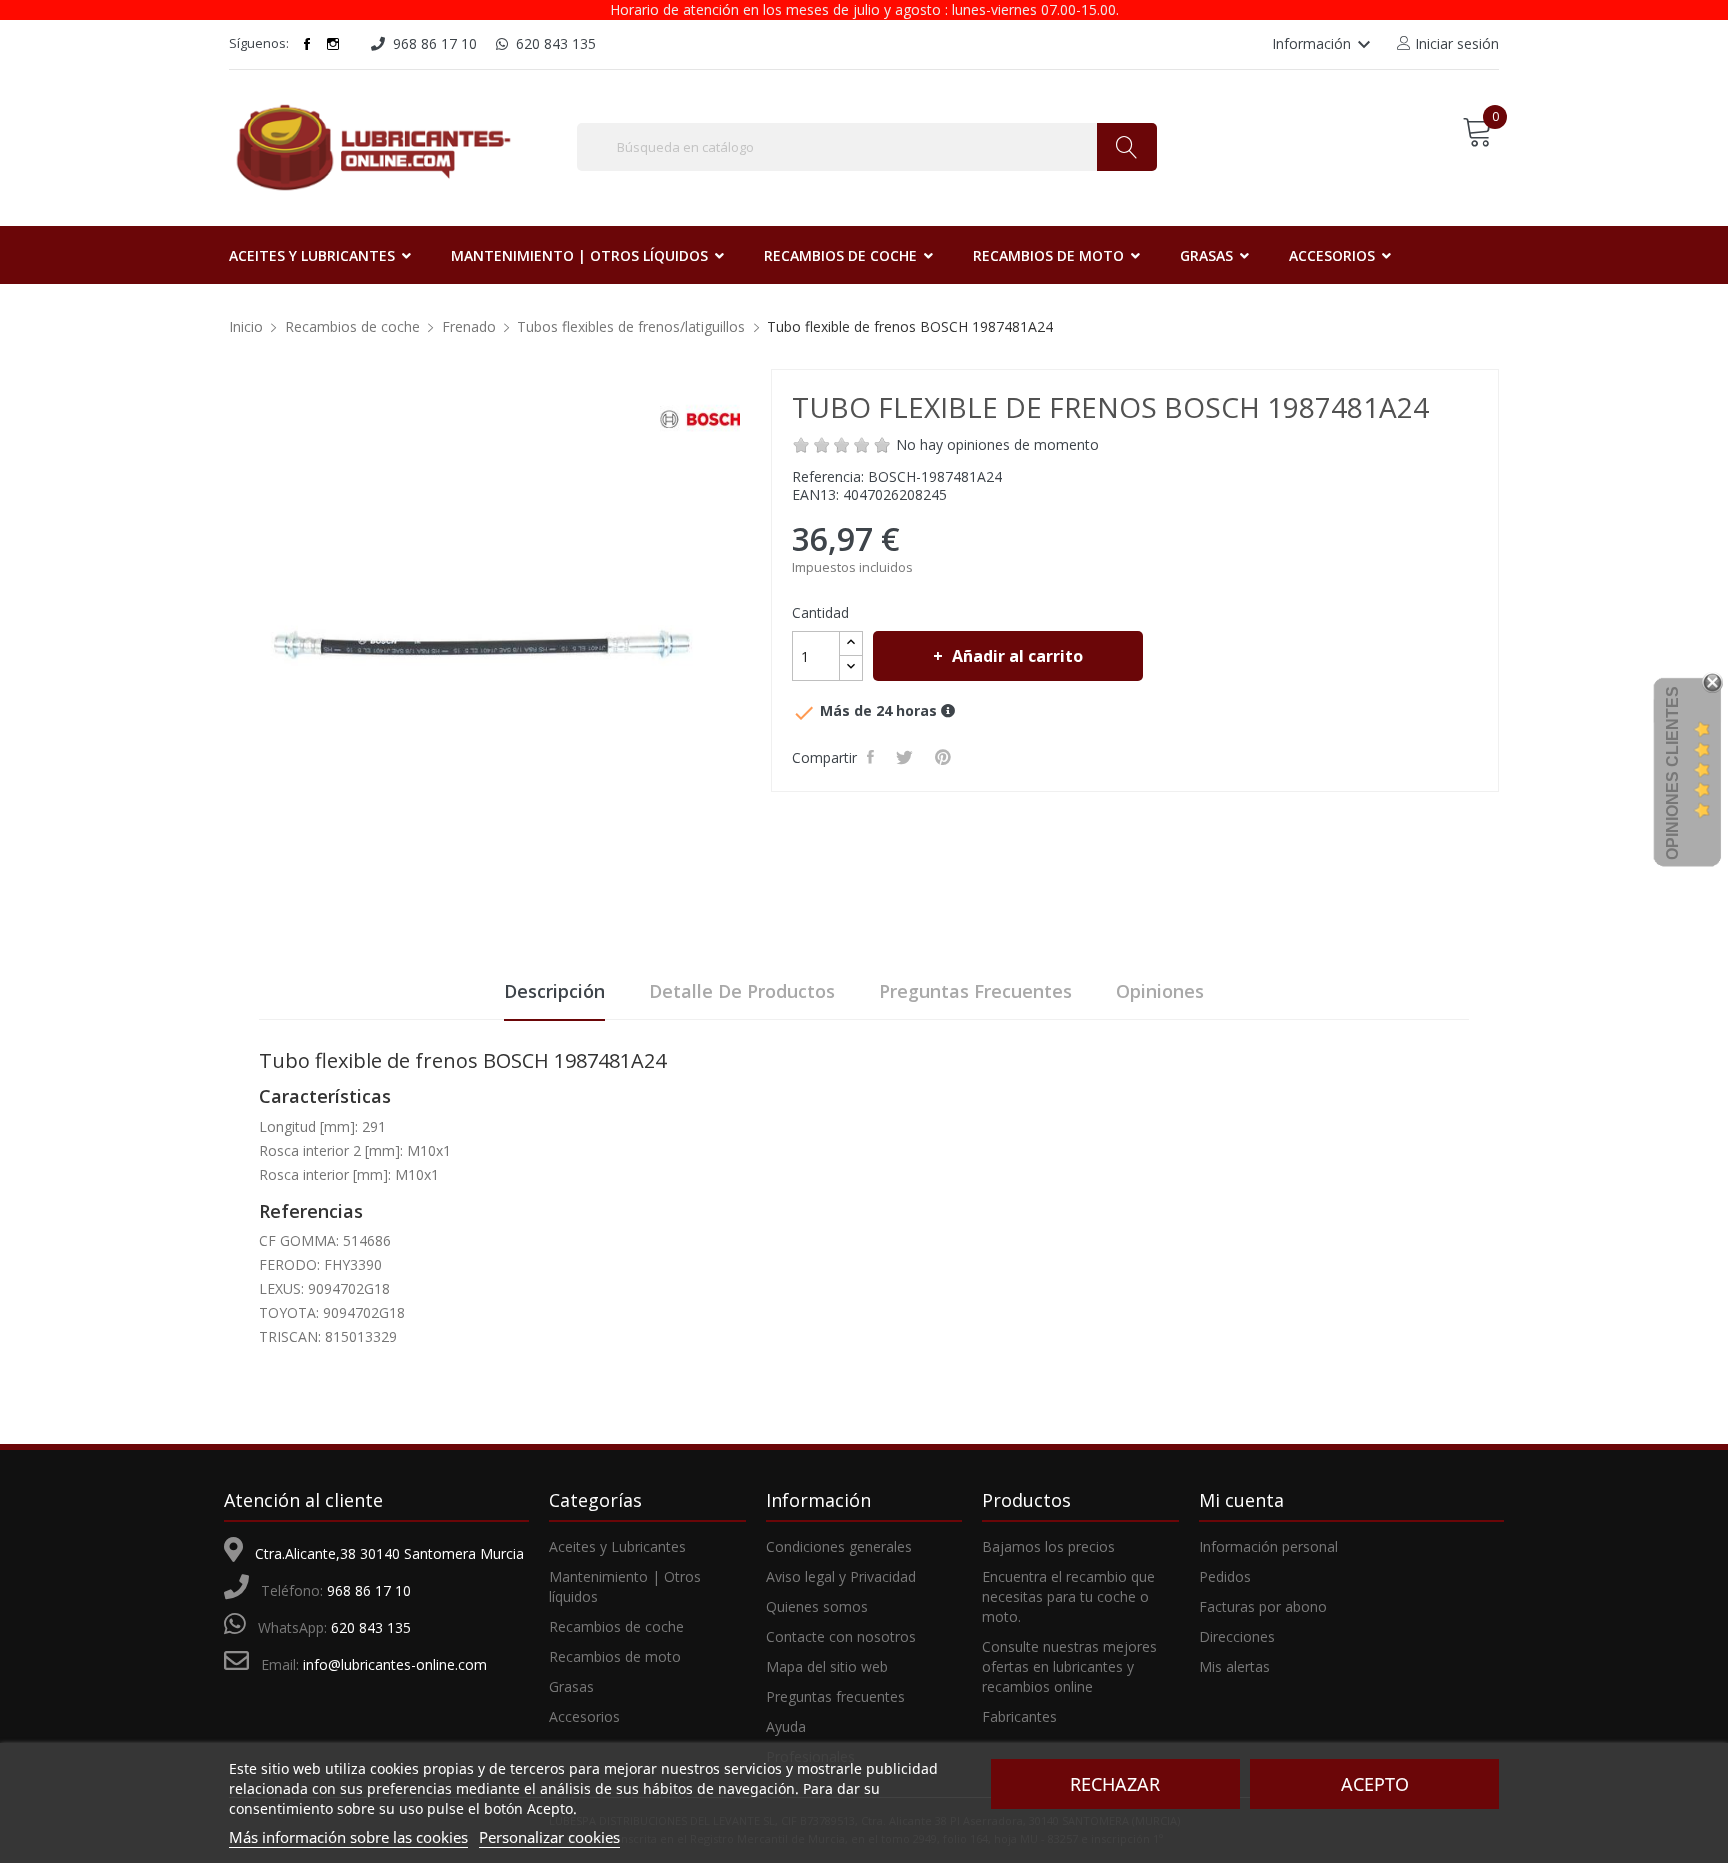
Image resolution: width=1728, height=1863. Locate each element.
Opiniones (1160, 991)
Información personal (1268, 1546)
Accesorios (584, 1716)
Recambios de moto (615, 1656)
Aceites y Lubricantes (617, 1546)
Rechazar (1115, 1784)
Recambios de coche (616, 1626)
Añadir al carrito (1017, 656)
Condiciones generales (839, 1546)
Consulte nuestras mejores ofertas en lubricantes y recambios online (1069, 1666)
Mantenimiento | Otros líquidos (625, 1586)
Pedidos (1225, 1576)
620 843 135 (371, 1627)
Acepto (1375, 1784)
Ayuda (786, 1726)
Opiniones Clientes (1672, 773)
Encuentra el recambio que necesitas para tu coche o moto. (1068, 1596)
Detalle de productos (742, 991)
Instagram (333, 44)
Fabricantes (1019, 1716)
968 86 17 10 (369, 1590)
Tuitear (907, 757)
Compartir (873, 757)
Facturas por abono (1263, 1606)
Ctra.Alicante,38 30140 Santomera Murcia (389, 1553)
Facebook (307, 44)
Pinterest (946, 757)
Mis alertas (1234, 1666)
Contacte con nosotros (841, 1636)
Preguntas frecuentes (975, 991)
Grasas (571, 1686)
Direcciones (1237, 1636)
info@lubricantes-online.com (395, 1664)
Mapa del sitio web (827, 1666)
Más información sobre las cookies (348, 1837)
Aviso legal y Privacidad (841, 1576)
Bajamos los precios (1048, 1546)
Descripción (554, 991)
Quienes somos (817, 1606)
